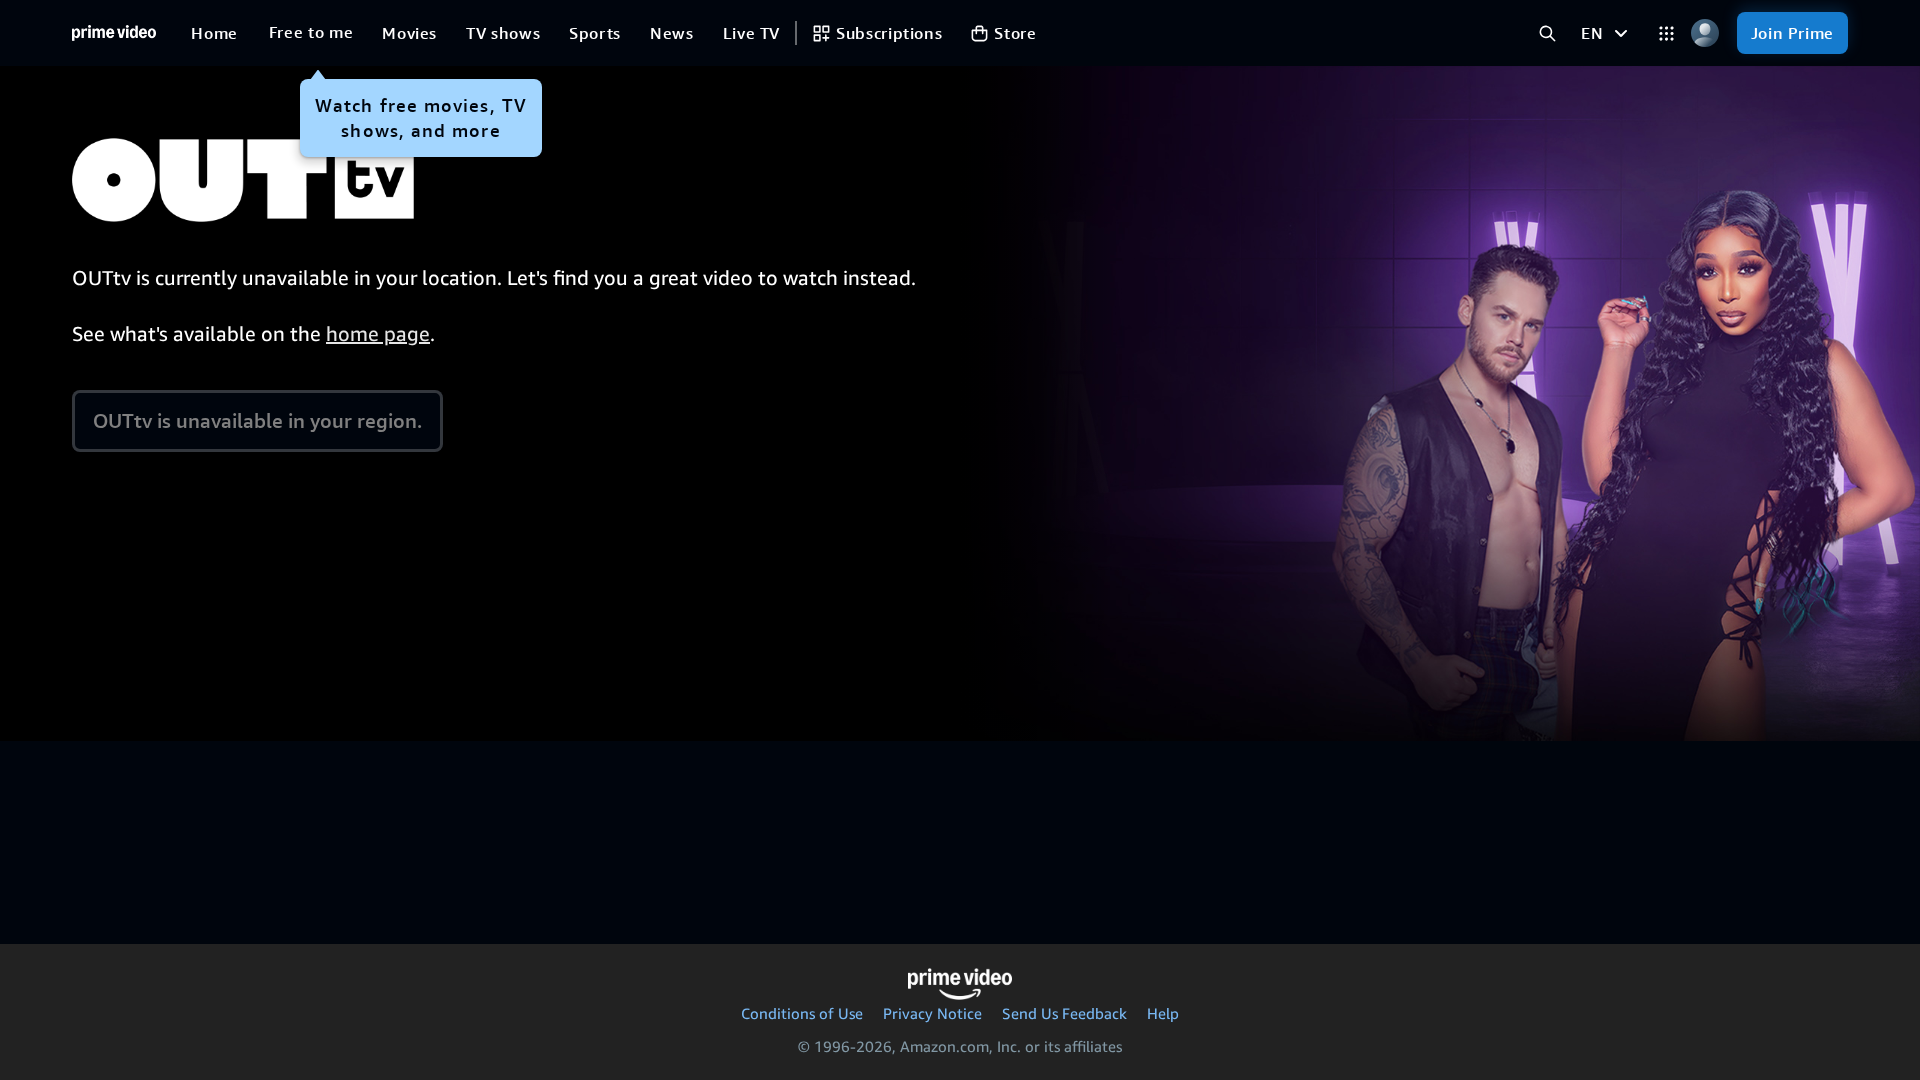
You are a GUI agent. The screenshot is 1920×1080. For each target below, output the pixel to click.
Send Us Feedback (1064, 1013)
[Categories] (1666, 33)
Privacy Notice (932, 1013)
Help (1163, 1013)
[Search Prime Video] (1547, 33)
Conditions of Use (802, 1013)
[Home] (114, 33)
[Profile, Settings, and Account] (1705, 33)
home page (378, 333)
